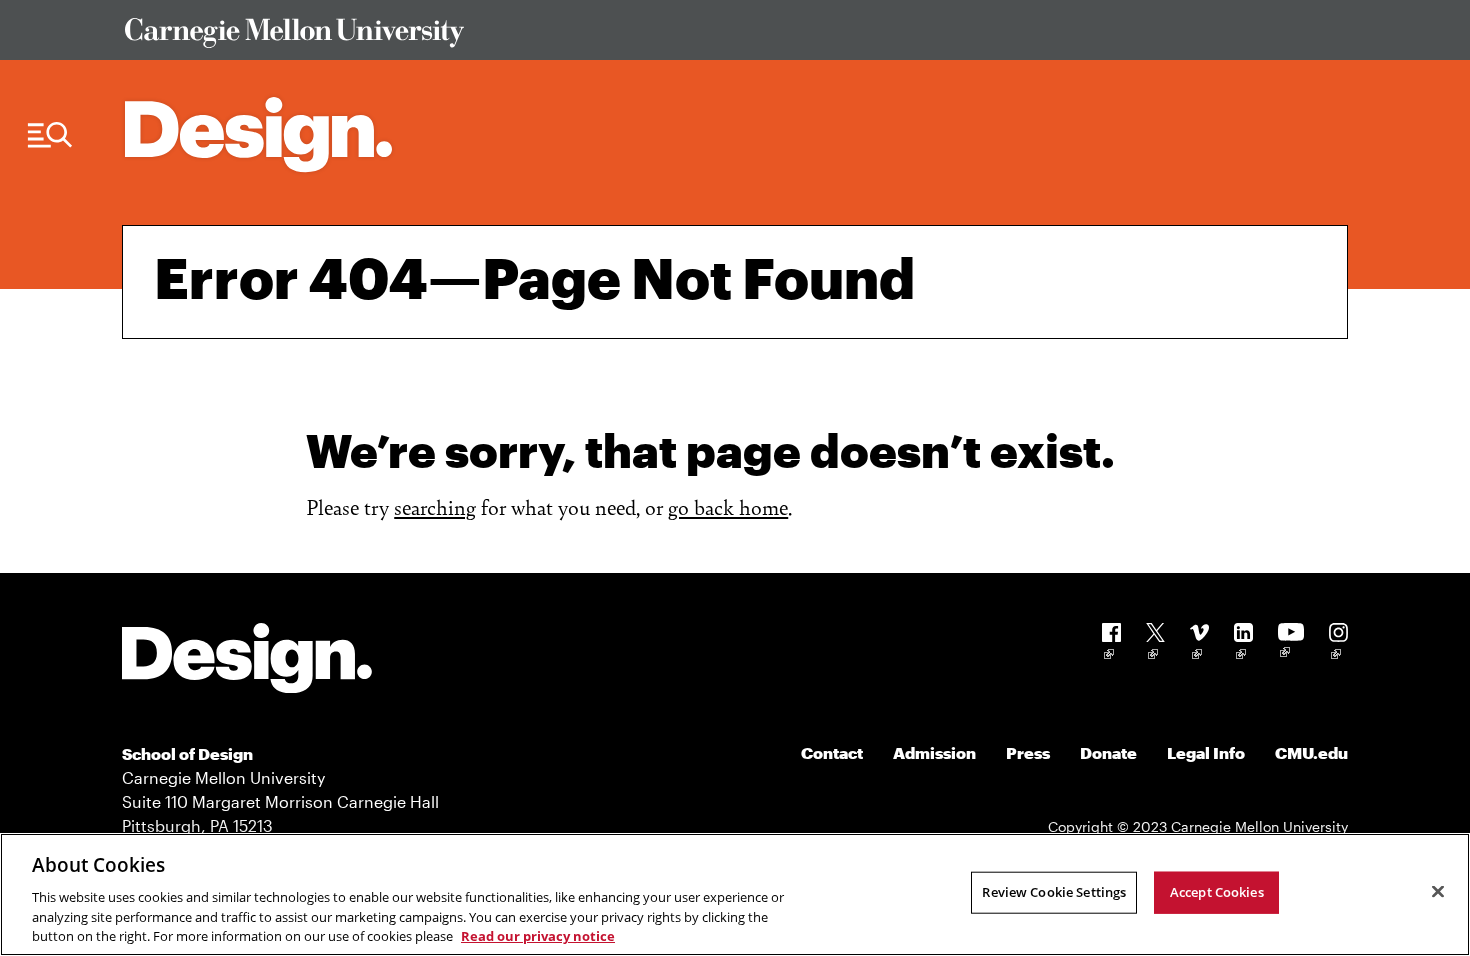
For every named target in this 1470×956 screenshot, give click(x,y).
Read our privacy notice (538, 935)
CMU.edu (1311, 752)
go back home (728, 506)
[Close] (1438, 892)
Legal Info (1206, 752)
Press (1028, 752)
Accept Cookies (1217, 892)
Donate (1108, 752)
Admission (934, 752)
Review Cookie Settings (1054, 892)
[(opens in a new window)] (1111, 644)
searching (435, 506)
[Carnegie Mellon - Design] (247, 661)
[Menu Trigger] (50, 135)
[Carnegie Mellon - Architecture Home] (258, 134)
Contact (832, 752)
